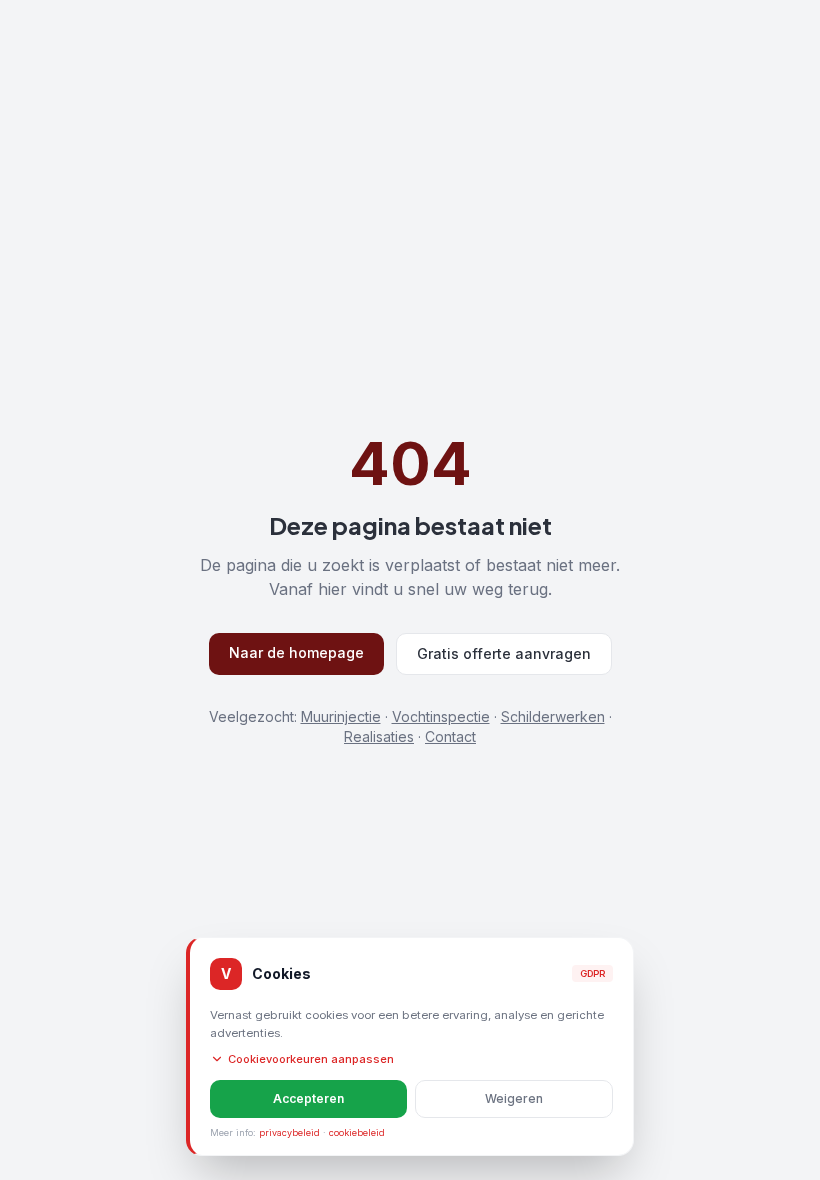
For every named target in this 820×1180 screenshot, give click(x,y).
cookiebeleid (357, 1132)
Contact (450, 736)
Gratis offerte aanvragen (504, 653)
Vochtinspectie (441, 716)
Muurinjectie (341, 716)
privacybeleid (289, 1132)
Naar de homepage (296, 652)
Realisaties (379, 736)
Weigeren (514, 1098)
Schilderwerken (553, 716)
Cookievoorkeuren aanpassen (311, 1059)
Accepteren (308, 1098)
